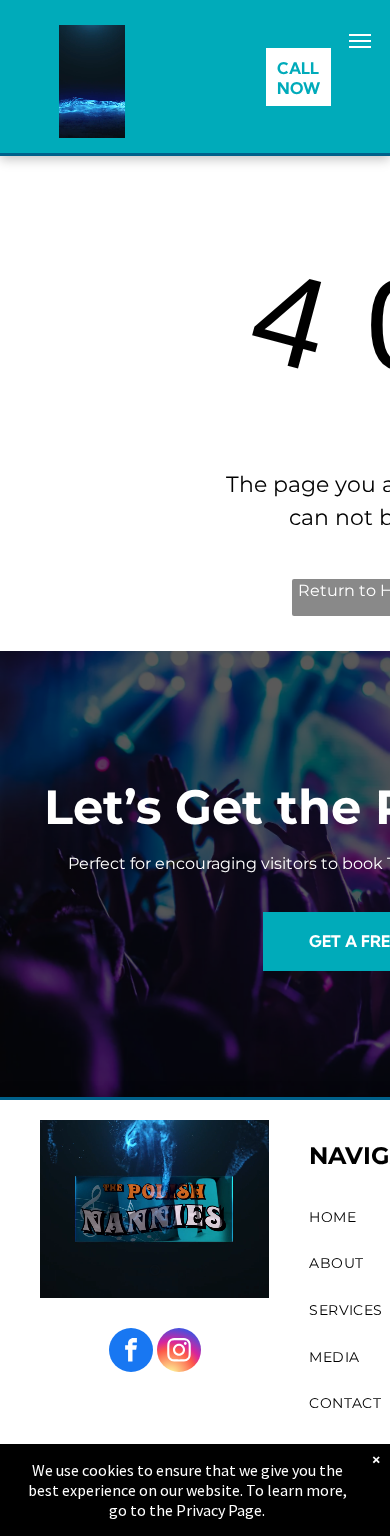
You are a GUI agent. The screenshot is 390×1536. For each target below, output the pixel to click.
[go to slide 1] (92, 110)
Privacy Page (219, 1510)
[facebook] (131, 1352)
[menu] (360, 41)
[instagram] (179, 1352)
